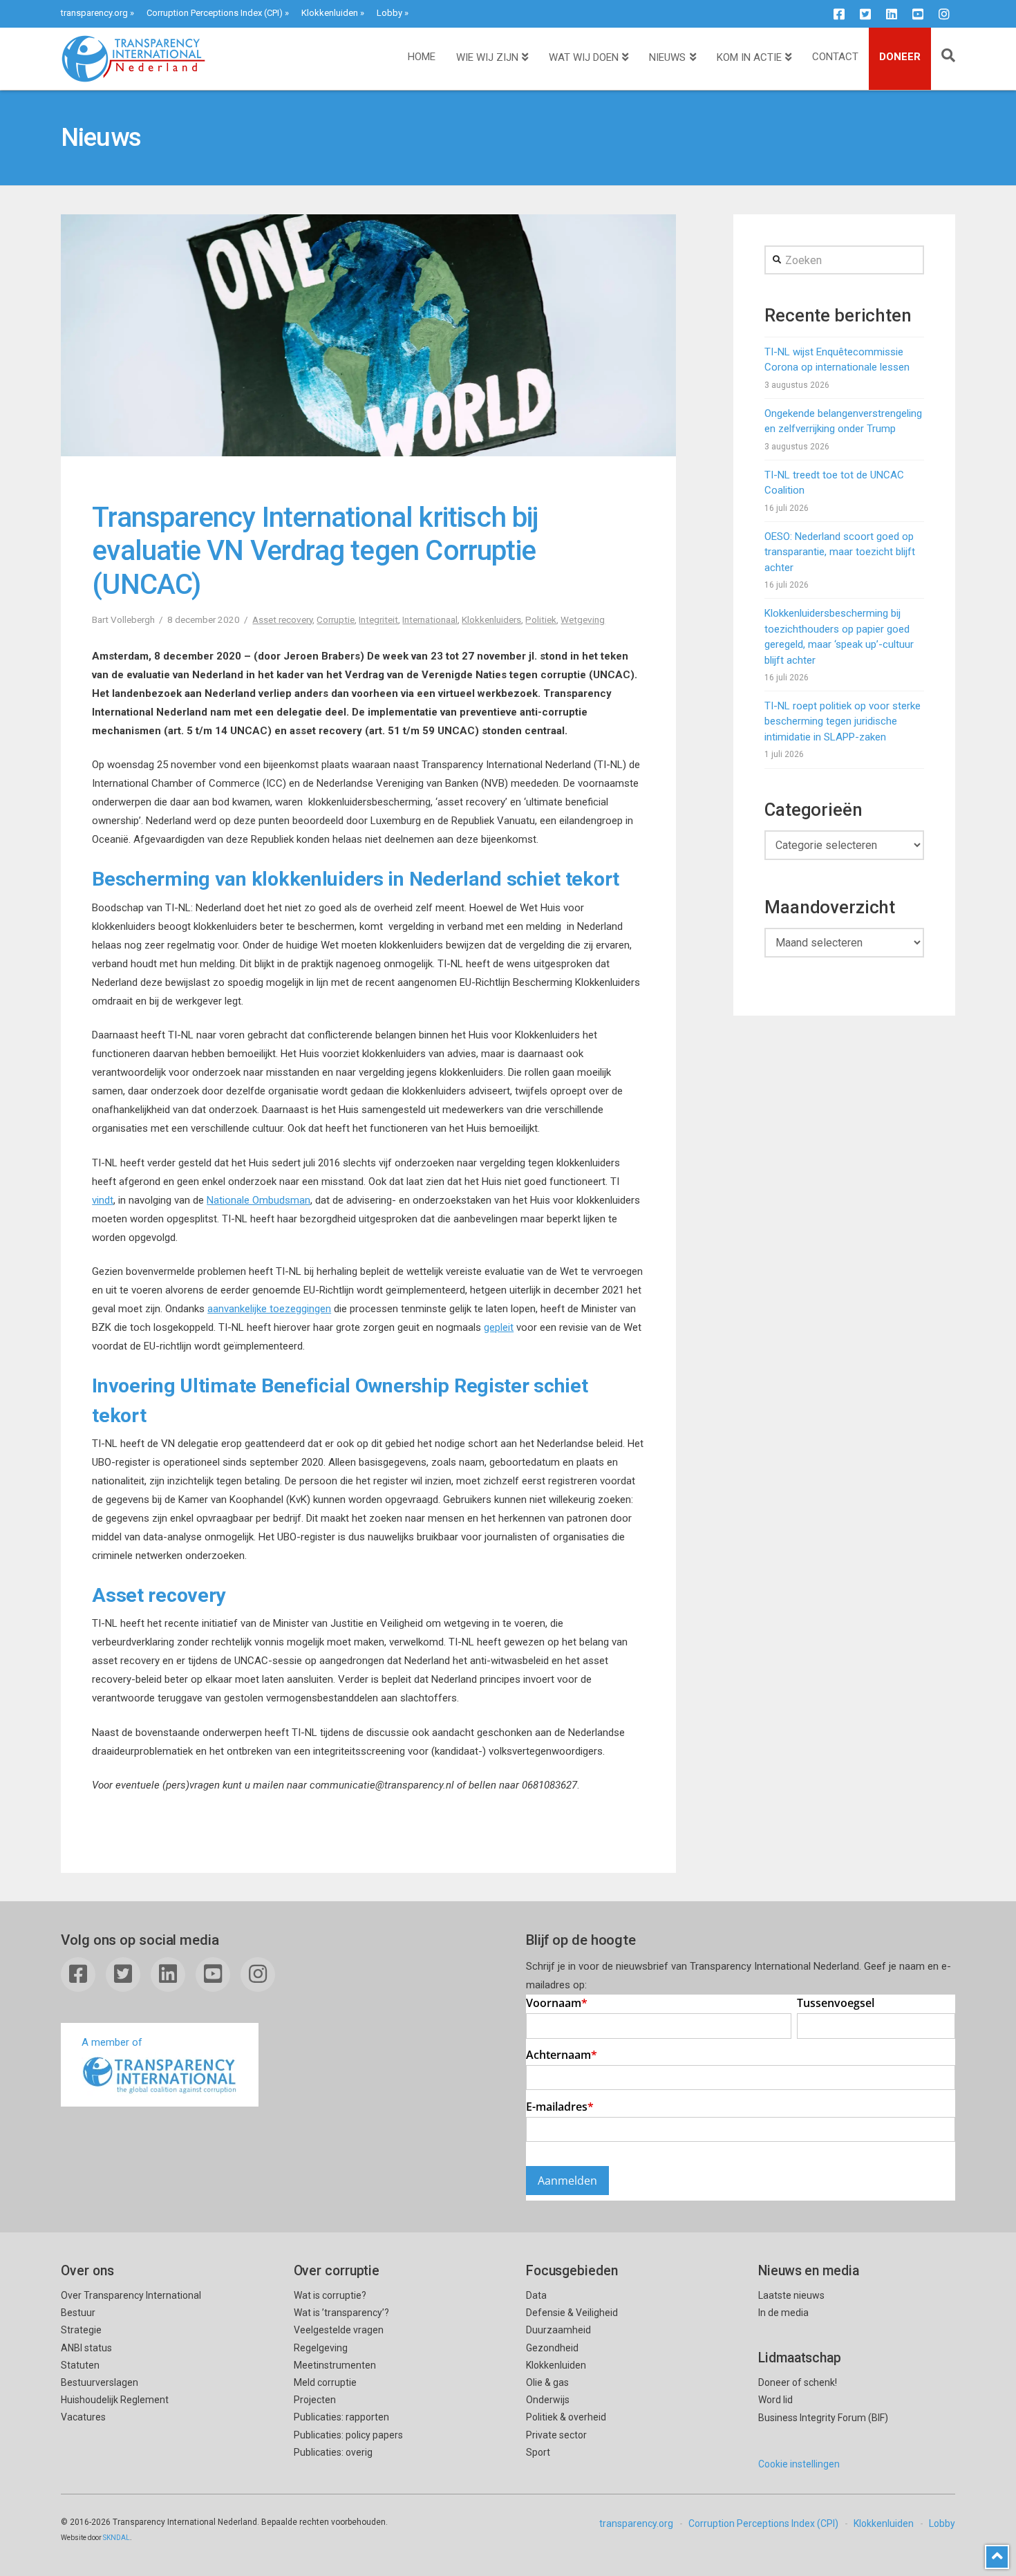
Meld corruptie (325, 2382)
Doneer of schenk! (798, 2382)
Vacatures (83, 2417)
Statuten (80, 2365)
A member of (112, 2042)
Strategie (81, 2330)
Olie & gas (547, 2382)
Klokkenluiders (491, 619)
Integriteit (378, 619)
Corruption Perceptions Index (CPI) (215, 13)
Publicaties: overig (333, 2452)
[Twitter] (865, 14)
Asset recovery (282, 619)
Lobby (389, 13)
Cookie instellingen (799, 2464)
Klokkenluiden (330, 13)
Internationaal (430, 619)
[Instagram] (944, 14)
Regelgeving (321, 2348)
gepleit (499, 1327)
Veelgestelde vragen (339, 2330)
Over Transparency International (131, 2295)
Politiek (541, 619)
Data (536, 2295)
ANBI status (86, 2348)
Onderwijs (548, 2400)
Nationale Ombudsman (258, 1200)
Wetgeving (583, 619)
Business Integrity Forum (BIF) (823, 2418)
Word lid (775, 2400)
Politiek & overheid (566, 2417)
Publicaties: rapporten (341, 2417)
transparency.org (94, 13)
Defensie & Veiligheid (572, 2313)
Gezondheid (552, 2348)
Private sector (556, 2435)
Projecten (315, 2400)
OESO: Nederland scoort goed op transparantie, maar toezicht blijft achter (840, 552)
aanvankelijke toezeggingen (269, 1309)
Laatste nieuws (791, 2295)
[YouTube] (918, 14)
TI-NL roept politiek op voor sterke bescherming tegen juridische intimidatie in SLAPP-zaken (843, 721)
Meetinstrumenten (335, 2365)
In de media (783, 2313)
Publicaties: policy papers (348, 2435)
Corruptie (336, 619)
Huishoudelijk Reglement (115, 2400)
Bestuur (78, 2313)
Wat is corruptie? (330, 2295)
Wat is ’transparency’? (341, 2313)
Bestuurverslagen (100, 2382)
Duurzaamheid (558, 2330)
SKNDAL (116, 2538)
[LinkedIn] (892, 14)
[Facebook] (839, 14)
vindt (103, 1200)
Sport (538, 2452)
